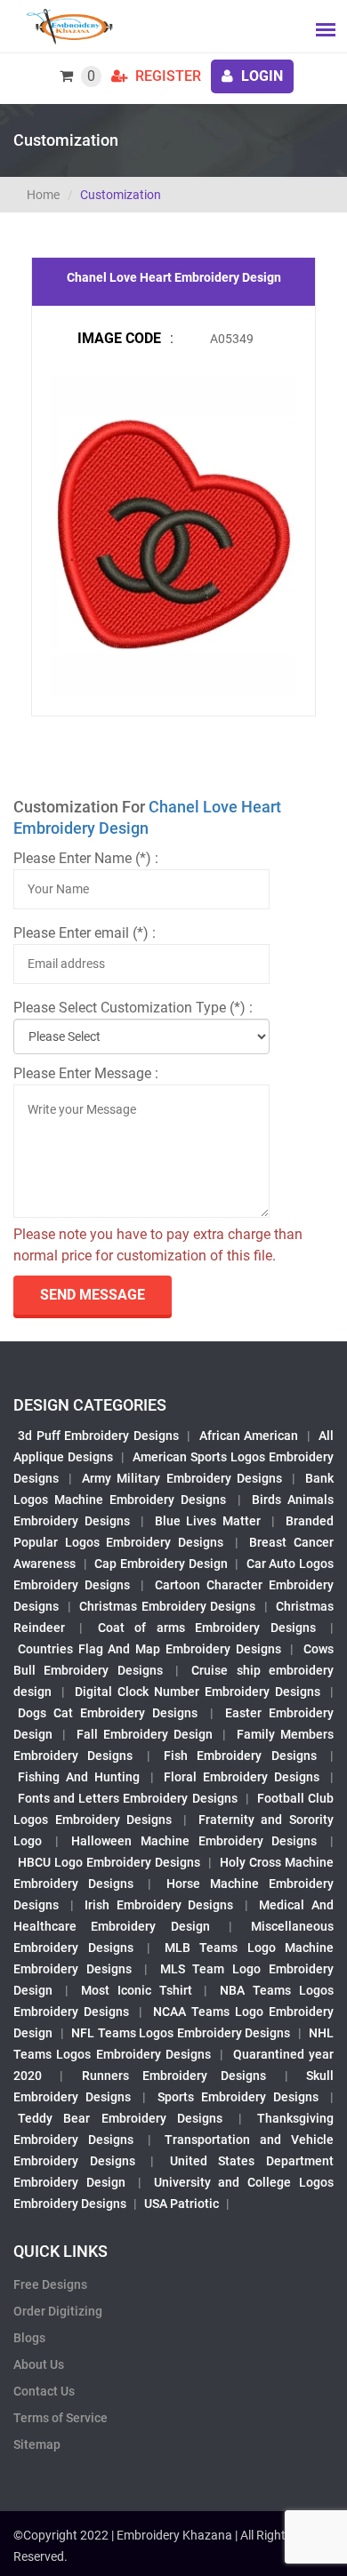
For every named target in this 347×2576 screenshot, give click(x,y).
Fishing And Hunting (79, 1777)
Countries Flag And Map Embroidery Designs (149, 1649)
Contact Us (44, 2391)
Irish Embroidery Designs (159, 1905)
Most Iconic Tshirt (137, 1990)
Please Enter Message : (86, 1073)
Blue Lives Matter (208, 1521)
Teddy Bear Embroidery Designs (120, 2118)
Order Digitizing (58, 2311)
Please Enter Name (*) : (86, 858)
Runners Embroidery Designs (174, 2076)
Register (166, 76)
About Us (39, 2364)
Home (43, 195)
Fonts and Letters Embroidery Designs (128, 1798)
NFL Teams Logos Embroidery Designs (181, 2033)
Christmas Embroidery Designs (167, 1606)
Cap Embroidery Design (161, 1564)
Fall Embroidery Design (145, 1734)
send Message (93, 1295)
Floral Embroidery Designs (242, 1777)
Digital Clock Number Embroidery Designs (198, 1692)
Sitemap (37, 2444)
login (260, 76)
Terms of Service (61, 2418)
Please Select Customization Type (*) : (133, 1008)
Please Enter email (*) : (85, 933)
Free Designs (50, 2284)
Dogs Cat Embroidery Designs (108, 1713)
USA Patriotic (182, 2204)
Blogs (29, 2338)
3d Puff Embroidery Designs (98, 1436)
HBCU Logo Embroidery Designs (109, 1862)
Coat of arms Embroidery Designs (207, 1628)
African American (249, 1436)
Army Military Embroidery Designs (182, 1478)
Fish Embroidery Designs (240, 1756)
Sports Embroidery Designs (238, 2097)
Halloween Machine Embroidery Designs (194, 1841)
